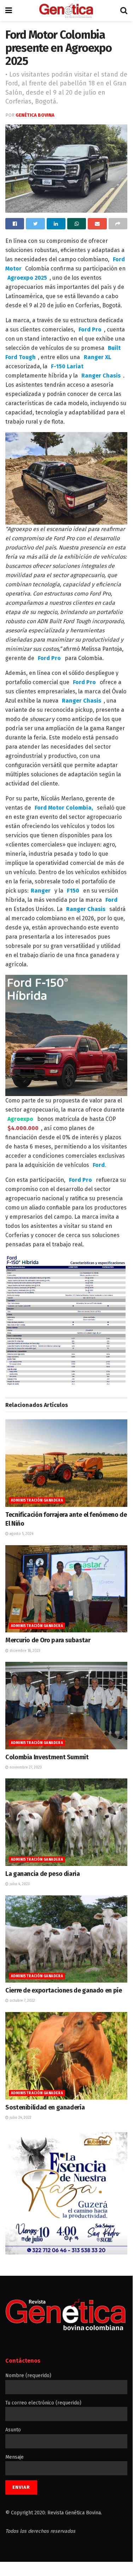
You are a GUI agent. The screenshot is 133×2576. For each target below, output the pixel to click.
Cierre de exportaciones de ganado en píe (64, 1990)
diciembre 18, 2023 (24, 1651)
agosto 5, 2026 (21, 1534)
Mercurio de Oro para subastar (48, 1640)
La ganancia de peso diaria (43, 1874)
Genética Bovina (35, 115)
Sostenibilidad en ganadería (45, 2107)
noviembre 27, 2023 (25, 1767)
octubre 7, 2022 (22, 2001)
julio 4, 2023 (19, 1884)
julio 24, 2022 (20, 2118)
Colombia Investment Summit (47, 1757)
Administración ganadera (37, 1501)
